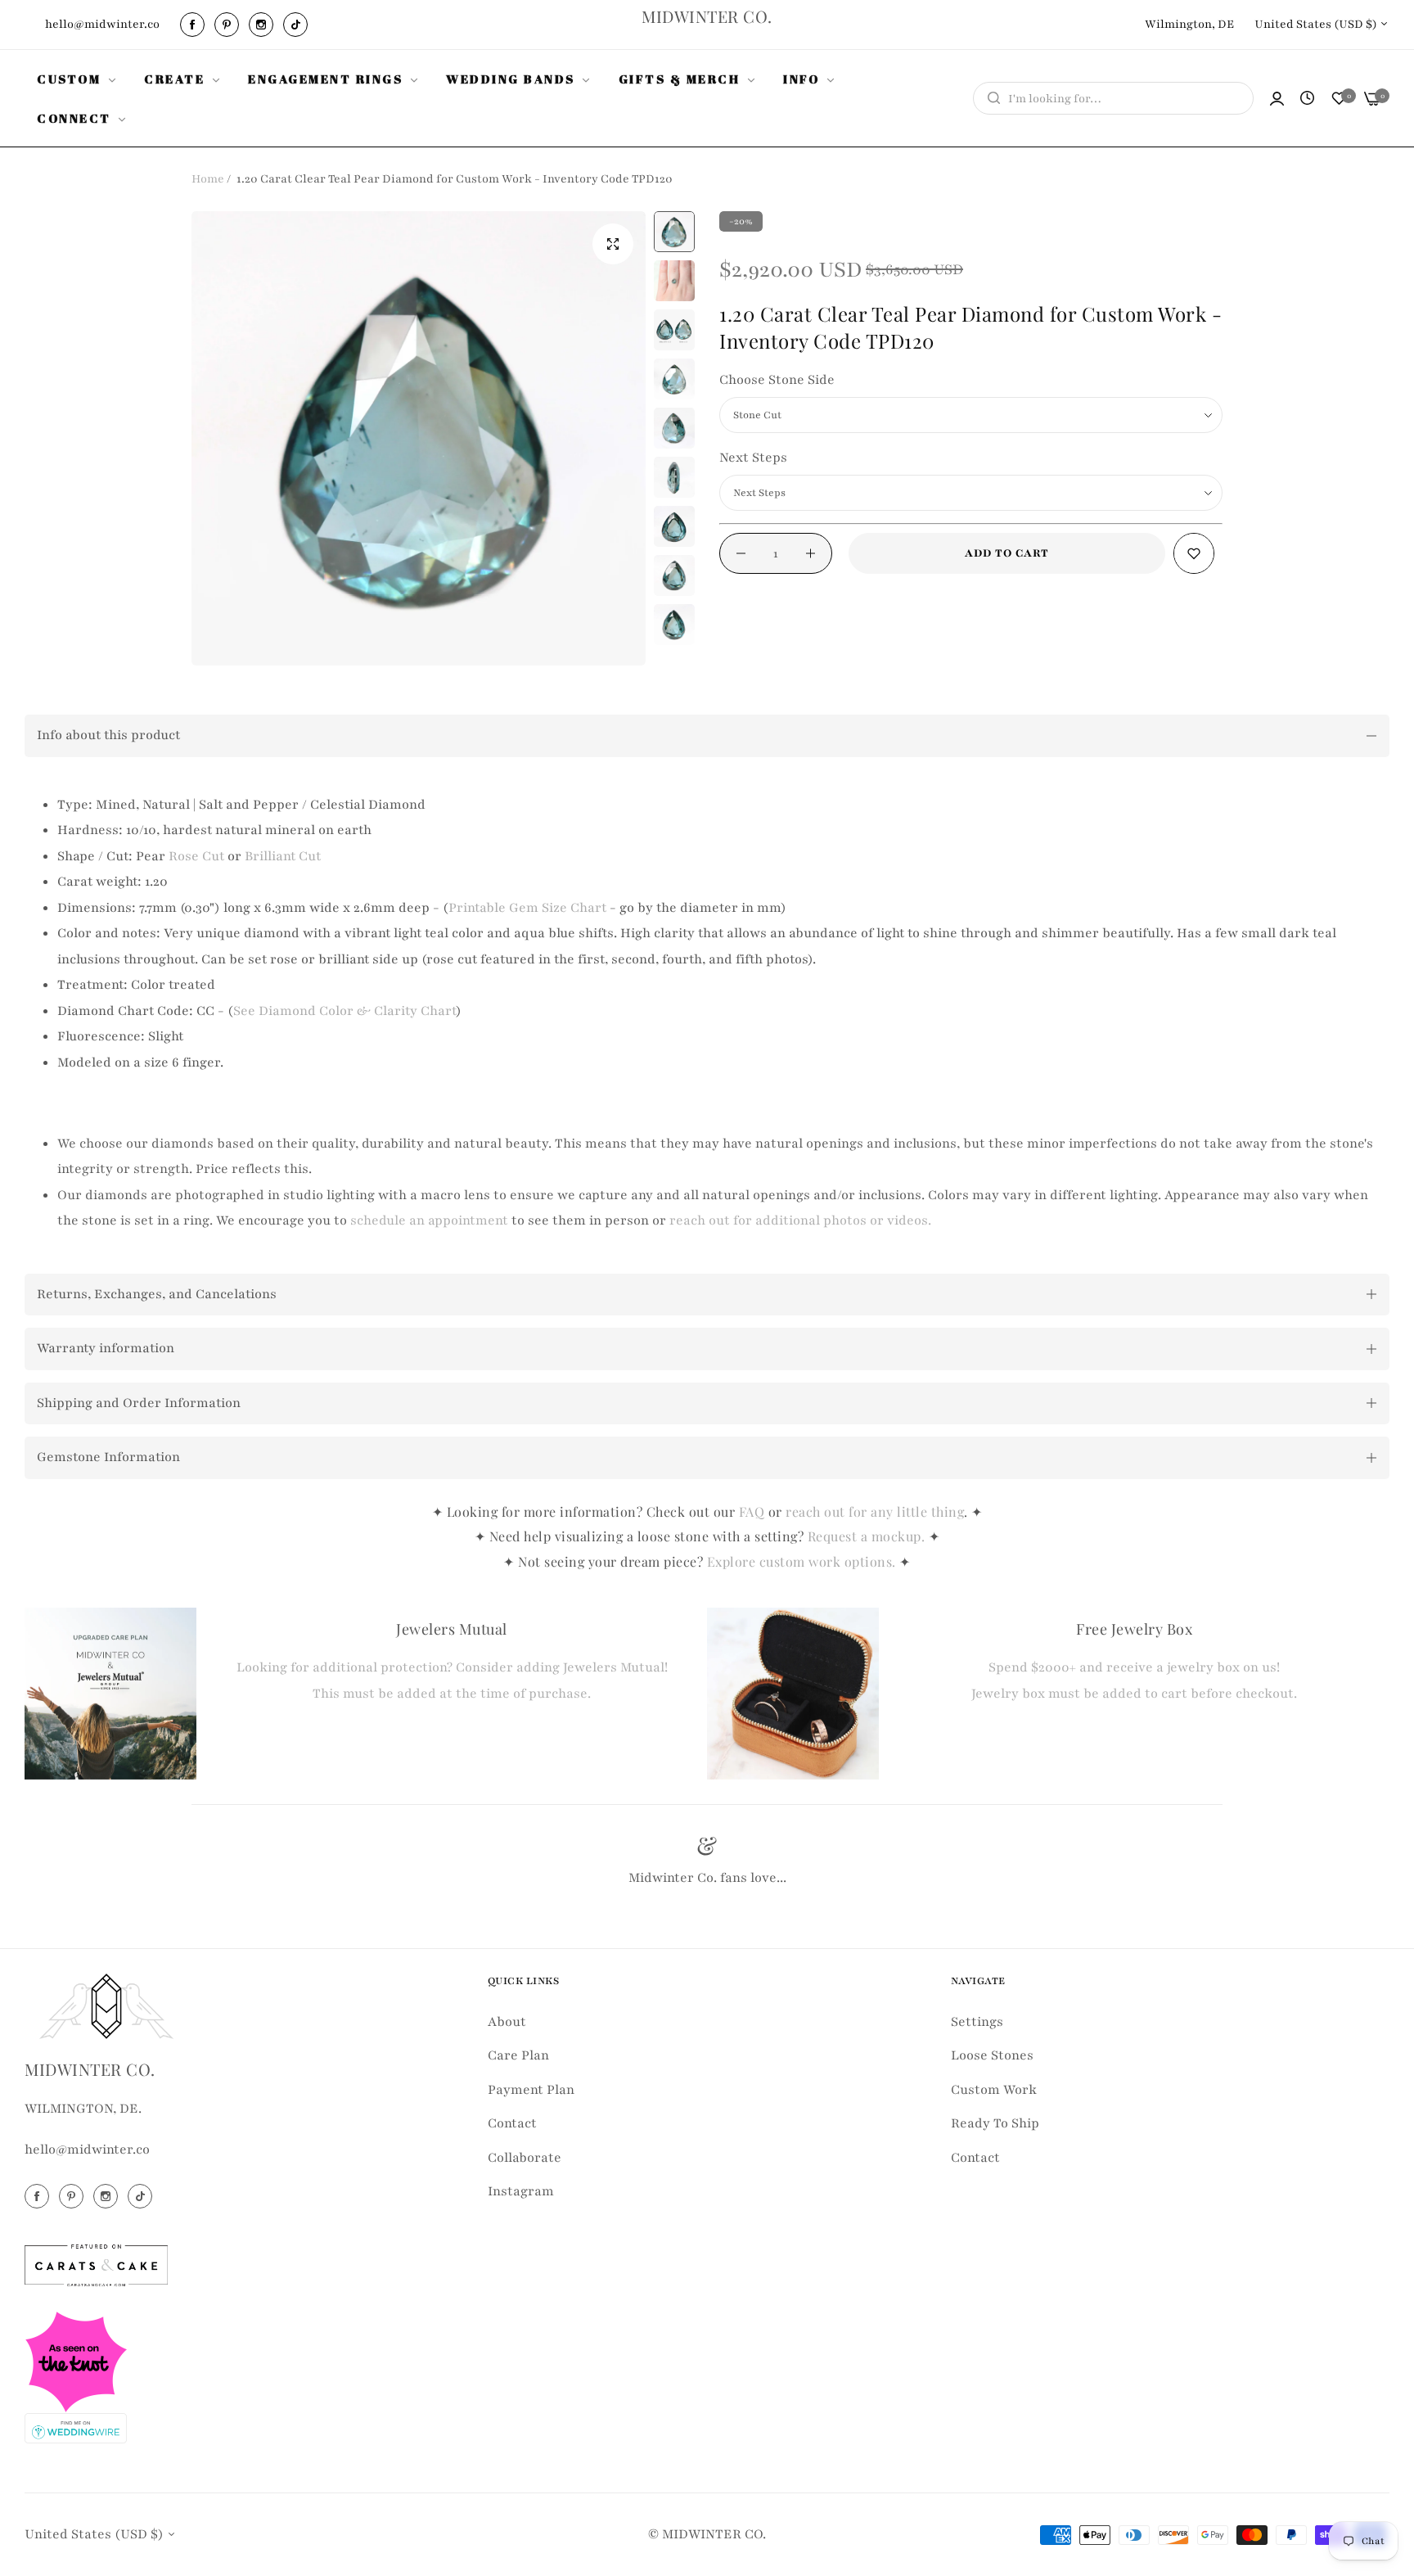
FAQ (752, 1511)
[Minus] (741, 553)
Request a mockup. (868, 1536)
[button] (1194, 553)
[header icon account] (1277, 99)
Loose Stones (992, 2055)
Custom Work (994, 2090)
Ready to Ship (995, 2123)
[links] (195, 25)
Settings (977, 2022)
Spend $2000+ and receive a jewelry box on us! (1134, 1667)
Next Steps (753, 458)
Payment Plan (531, 2090)
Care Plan (518, 2055)
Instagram (521, 2191)
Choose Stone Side (777, 380)
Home (208, 179)
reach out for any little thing (875, 1511)
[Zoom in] (613, 244)
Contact (512, 2123)
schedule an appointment (429, 1220)
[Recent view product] (1307, 99)
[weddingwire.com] (76, 2427)
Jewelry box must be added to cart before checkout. (1134, 1694)
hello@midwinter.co (87, 2150)
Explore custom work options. (804, 1561)
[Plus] (811, 553)
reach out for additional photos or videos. (800, 1220)
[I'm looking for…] (990, 98)
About (507, 2022)
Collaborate (525, 2158)
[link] (78, 79)
